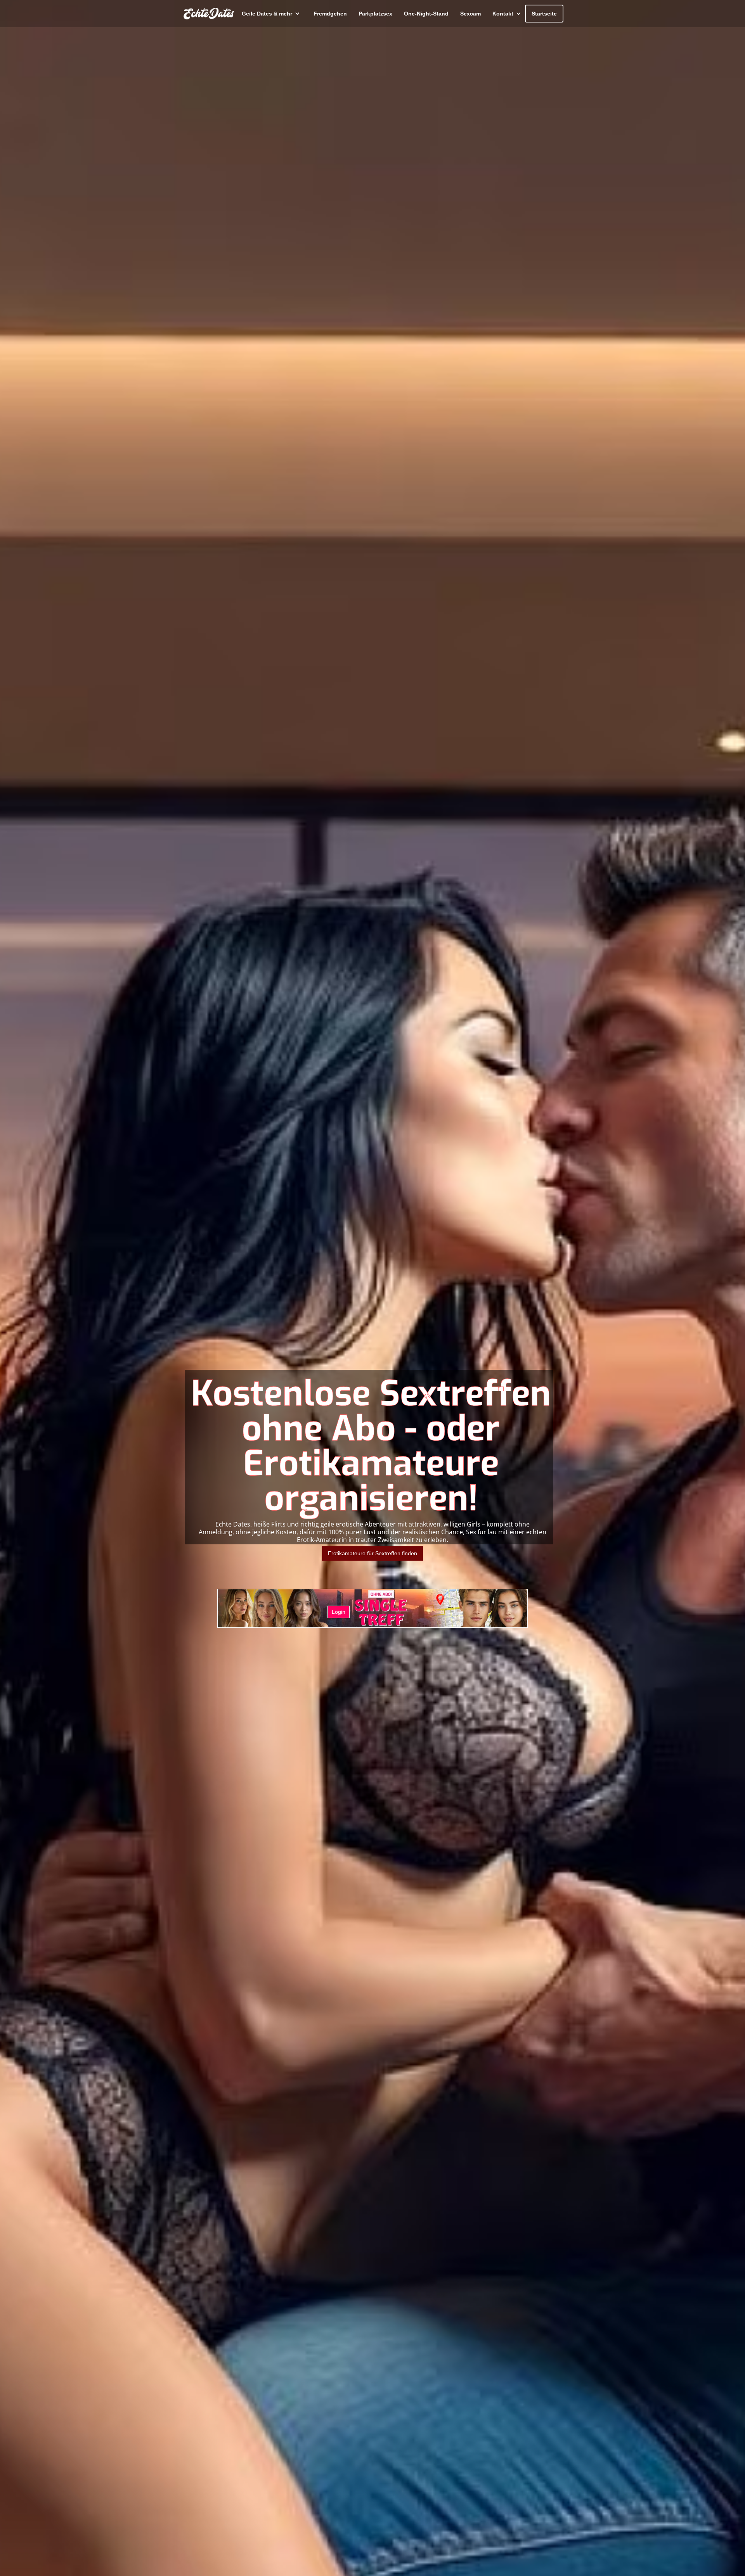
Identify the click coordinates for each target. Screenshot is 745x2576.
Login (339, 1612)
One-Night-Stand (426, 14)
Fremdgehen (330, 14)
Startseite (544, 14)
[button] (271, 14)
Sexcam (470, 14)
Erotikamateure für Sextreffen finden (372, 1553)
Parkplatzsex (375, 14)
